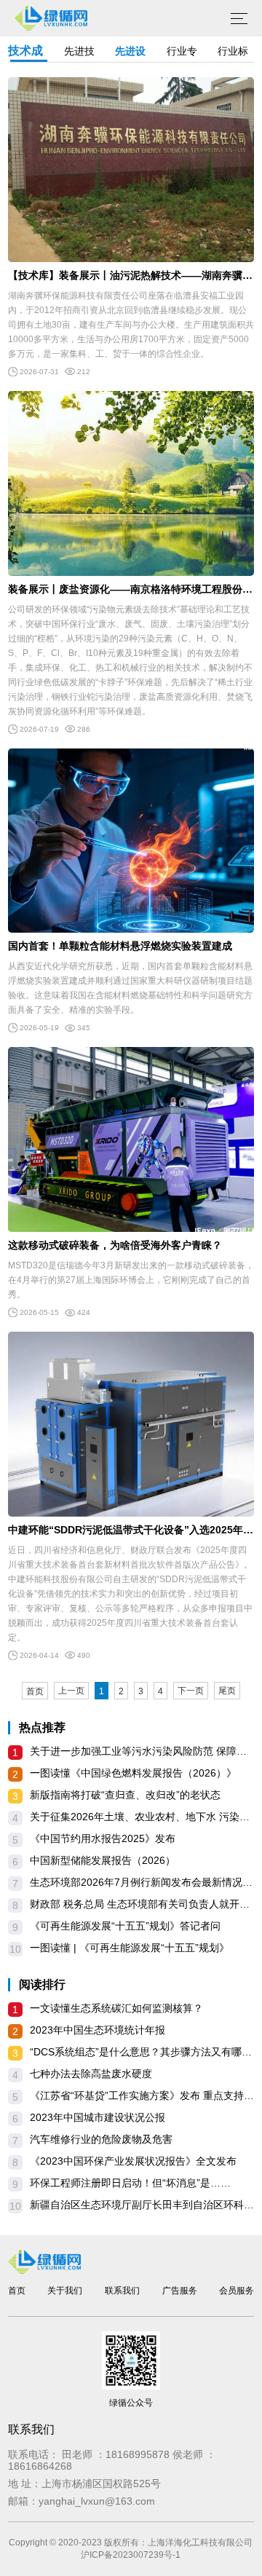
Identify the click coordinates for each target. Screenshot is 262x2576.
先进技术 (79, 54)
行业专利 (182, 54)
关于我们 (65, 2291)
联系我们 (122, 2291)
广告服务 (180, 2291)
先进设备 (130, 54)
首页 (35, 1691)
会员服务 (237, 2291)
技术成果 (25, 53)
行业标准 (233, 54)
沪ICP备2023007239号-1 (131, 2555)
